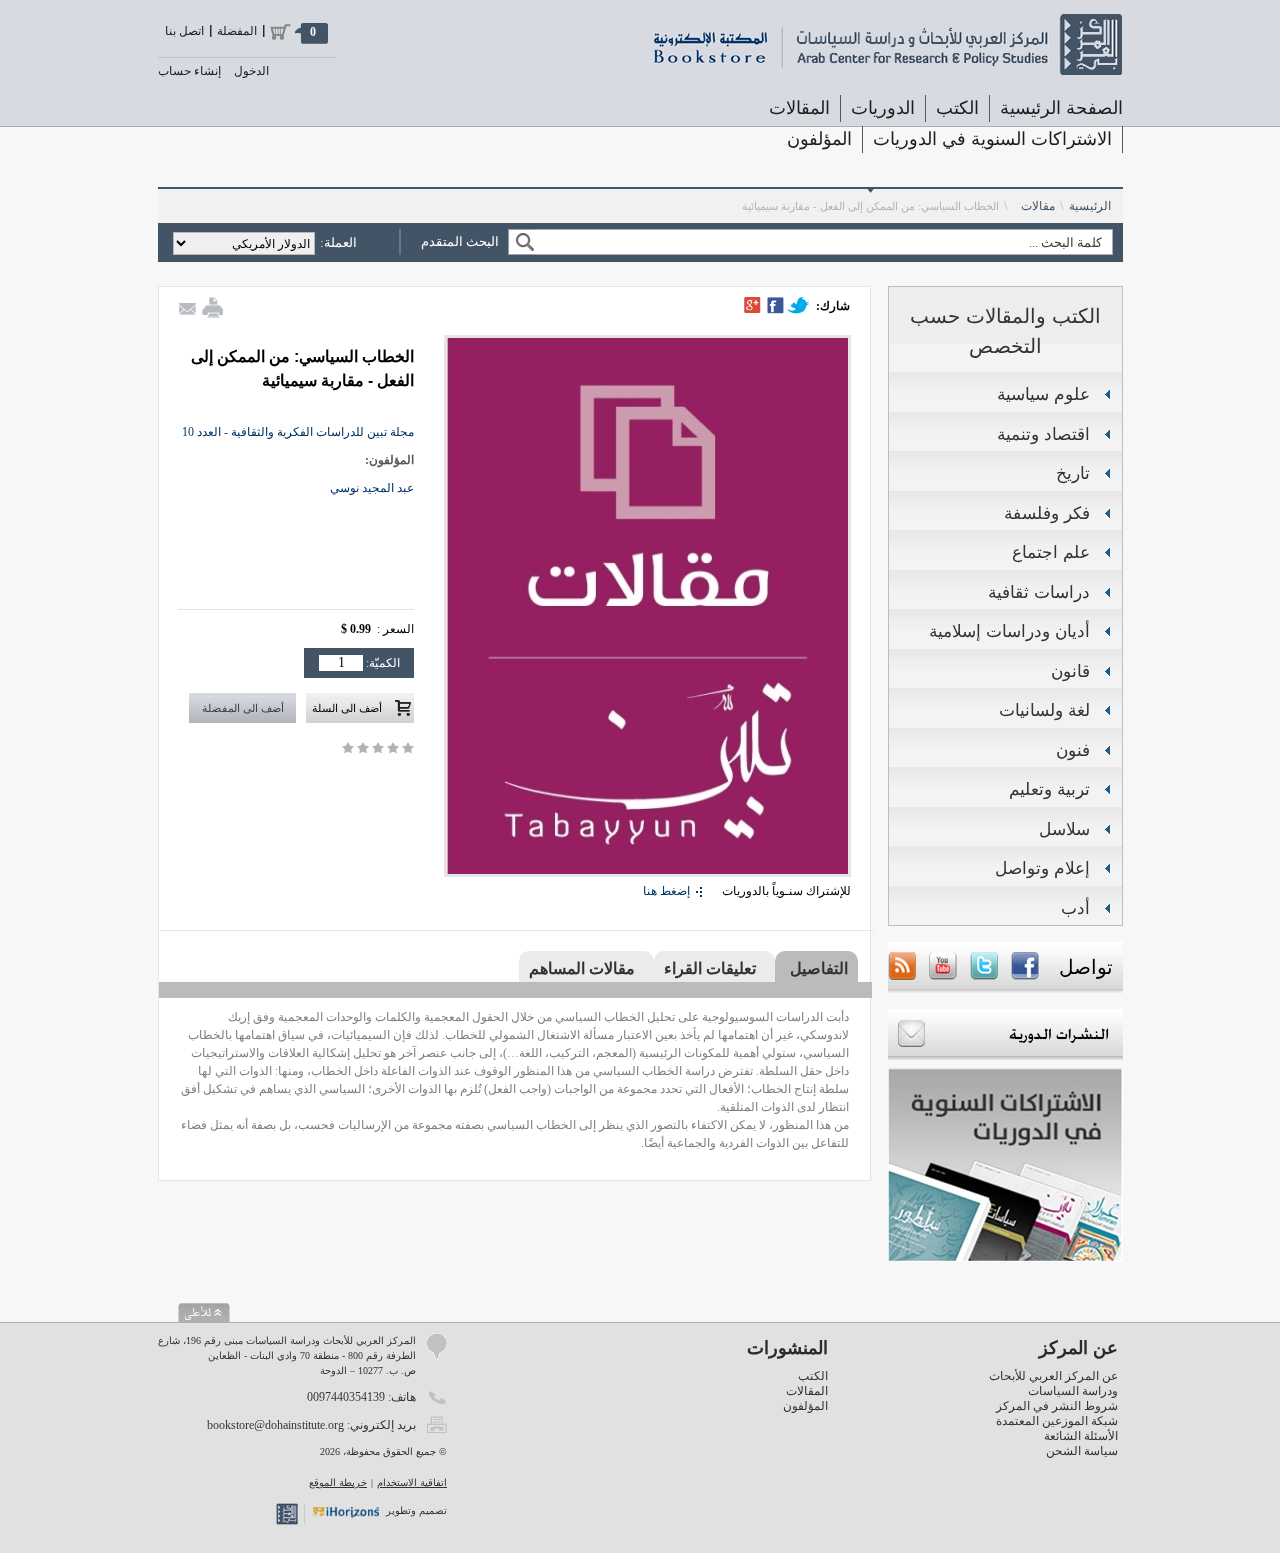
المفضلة (237, 31)
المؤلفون (819, 139)
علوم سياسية (1043, 394)
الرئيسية (1090, 206)
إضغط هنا (666, 891)
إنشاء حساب (189, 71)
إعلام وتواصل (1042, 868)
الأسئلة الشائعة (1081, 1436)
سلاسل (1064, 829)
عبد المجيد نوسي (372, 488)
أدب (1075, 908)
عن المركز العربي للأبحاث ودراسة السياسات (1053, 1383)
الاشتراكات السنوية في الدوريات (992, 139)
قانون (1070, 671)
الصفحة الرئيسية (1061, 108)
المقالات (799, 108)
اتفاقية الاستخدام (412, 1482)
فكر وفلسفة (1047, 513)
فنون (1073, 750)
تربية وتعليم (1049, 789)
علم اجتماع (1051, 552)
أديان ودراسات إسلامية (1009, 631)
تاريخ (1073, 473)
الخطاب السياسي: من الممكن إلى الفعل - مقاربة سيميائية (870, 206)
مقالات (1038, 206)
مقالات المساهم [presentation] (582, 968)
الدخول (251, 71)
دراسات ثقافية (1039, 592)
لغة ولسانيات (1044, 710)
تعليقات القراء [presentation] (710, 968)
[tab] (816, 968)
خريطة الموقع (338, 1482)
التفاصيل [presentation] (819, 968)
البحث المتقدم (460, 241)
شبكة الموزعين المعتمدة (1057, 1421)
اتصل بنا (184, 31)
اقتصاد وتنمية (1043, 434)
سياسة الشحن (1082, 1451)
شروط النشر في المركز (1057, 1406)
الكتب (813, 1376)
